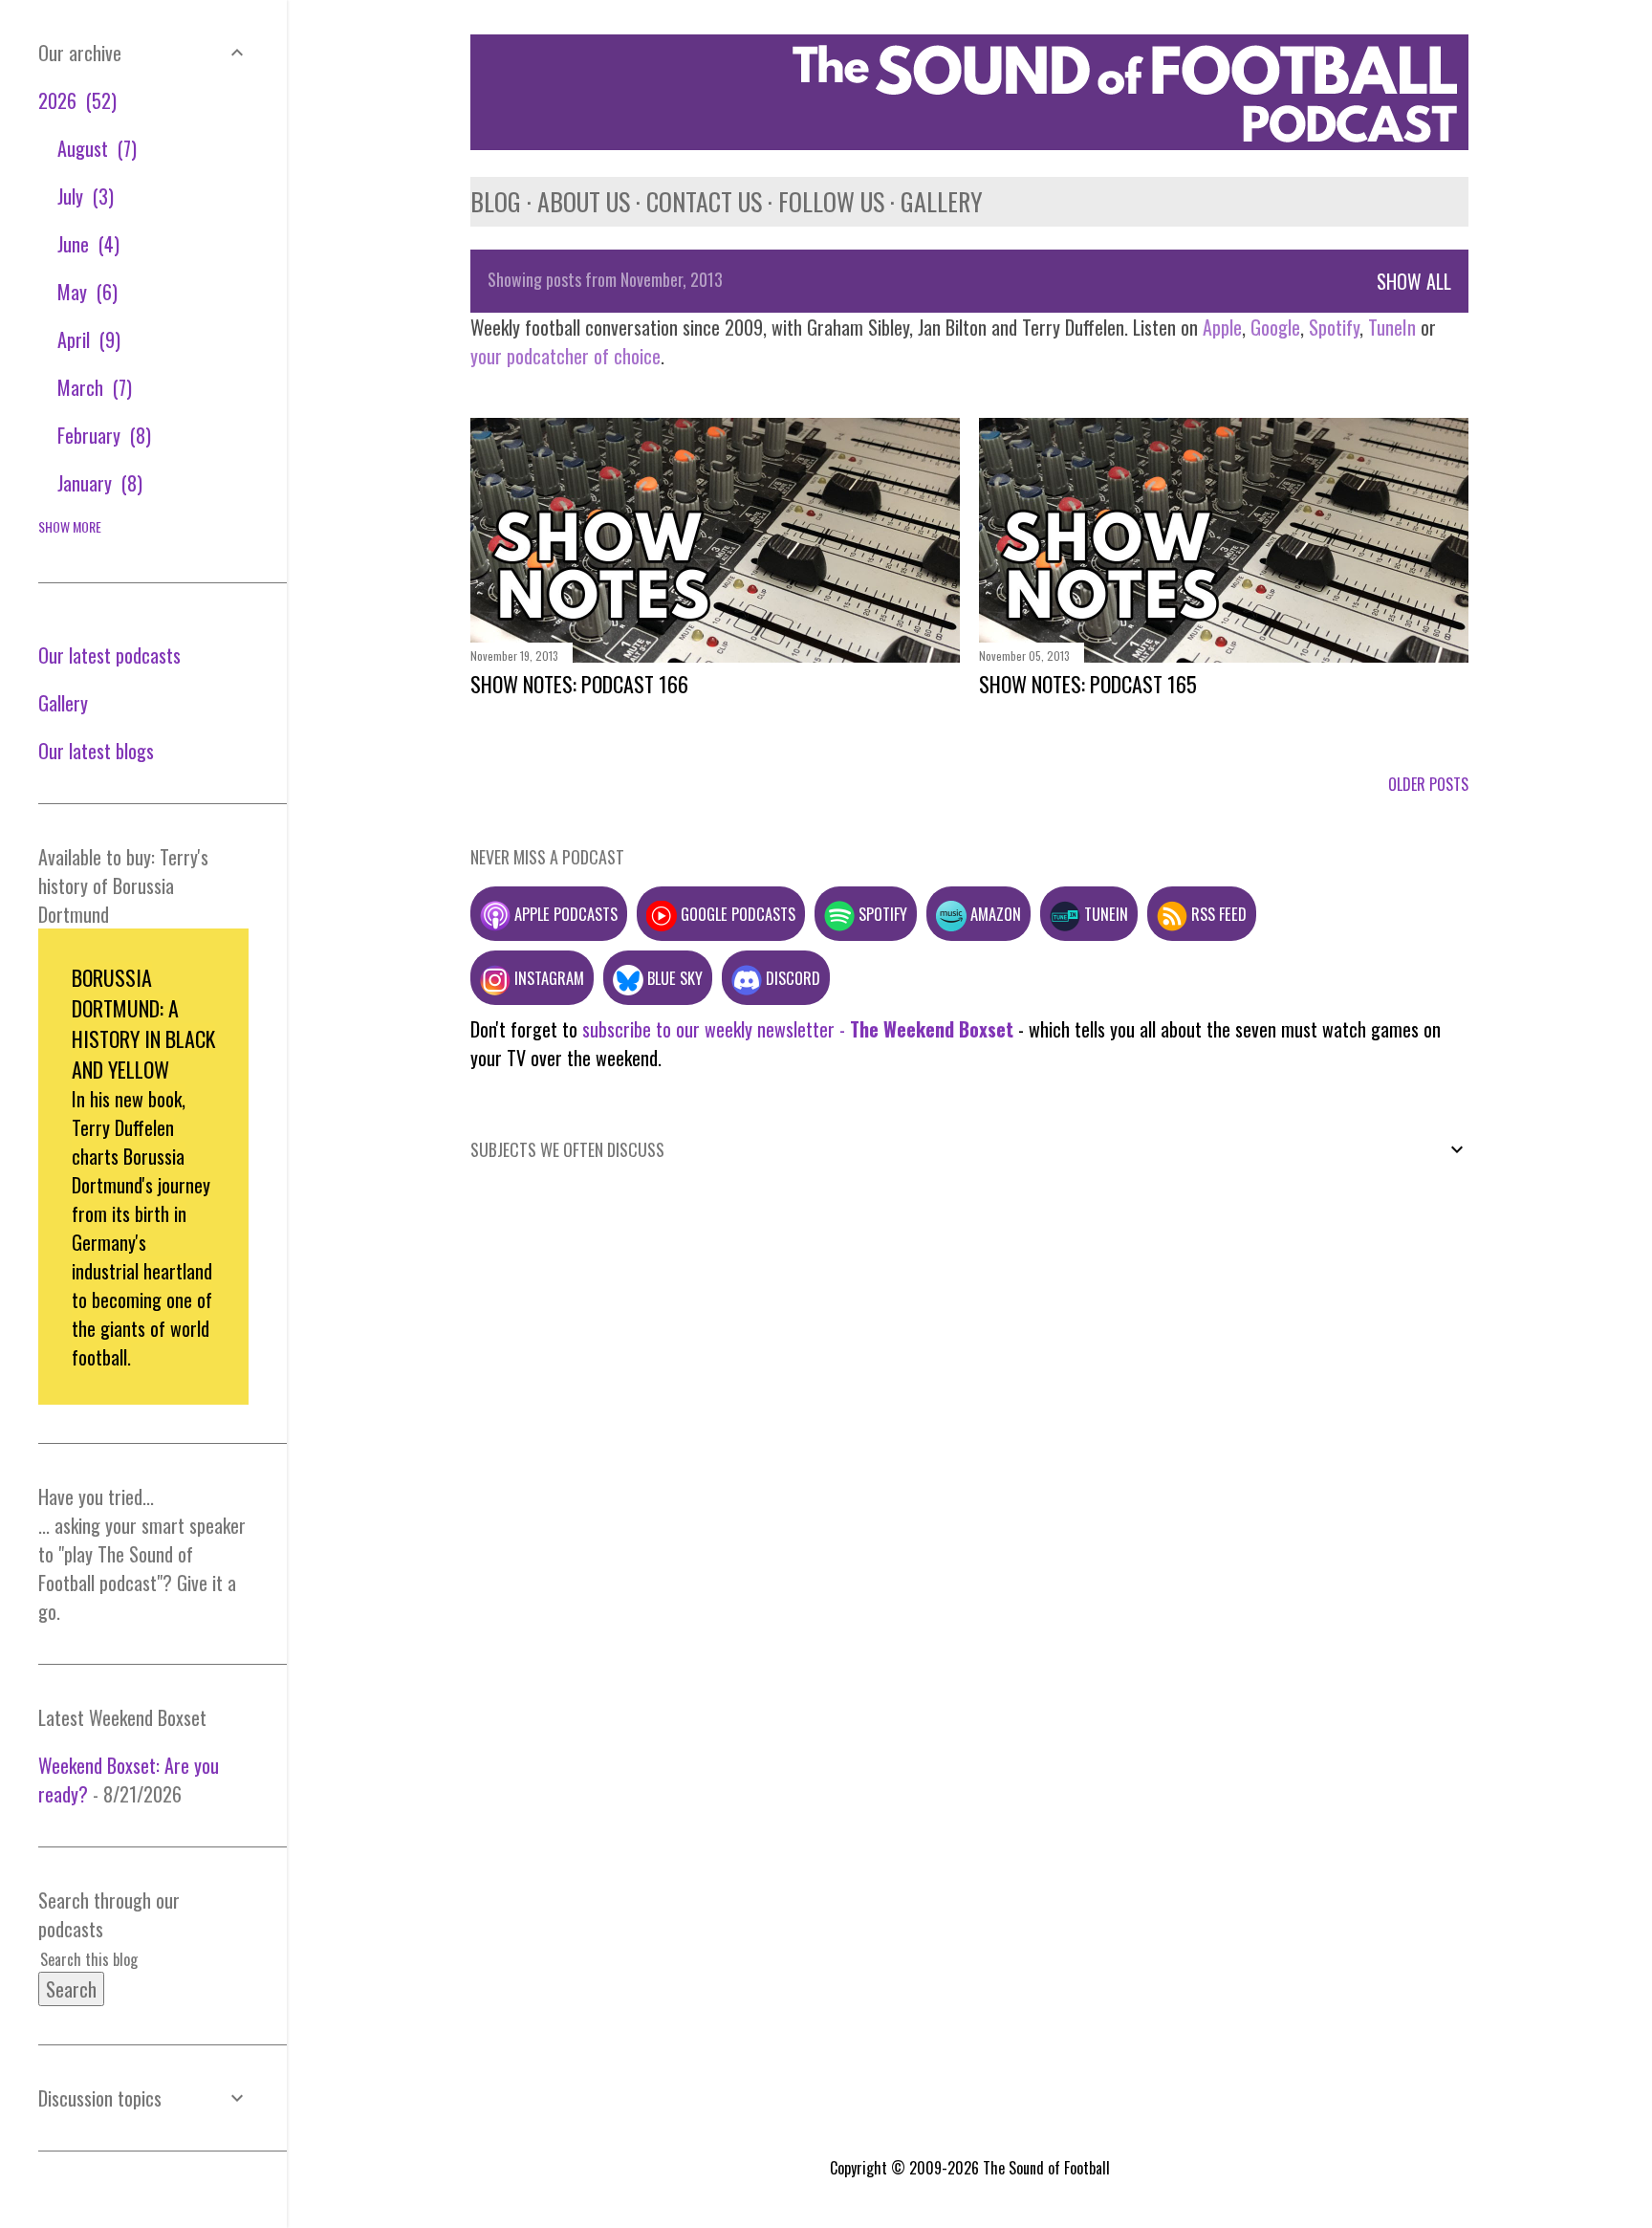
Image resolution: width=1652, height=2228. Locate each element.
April (86, 339)
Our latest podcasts (109, 655)
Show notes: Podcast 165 (1088, 684)
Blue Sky (673, 978)
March (92, 387)
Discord (791, 978)
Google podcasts (736, 914)
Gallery (942, 201)
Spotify (1334, 327)
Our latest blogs (96, 751)
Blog (496, 201)
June (86, 244)
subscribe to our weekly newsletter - (798, 1029)
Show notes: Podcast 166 (579, 684)
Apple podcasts (564, 914)
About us (584, 201)
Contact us (704, 201)
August (94, 148)
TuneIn (1392, 327)
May (85, 292)
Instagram (547, 978)
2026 (75, 100)
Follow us (831, 201)
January (97, 483)
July (83, 196)
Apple (1222, 327)
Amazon (994, 914)
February (101, 435)
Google (1273, 327)
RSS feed (1217, 914)
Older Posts (1428, 784)
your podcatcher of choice (565, 356)
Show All (1414, 281)
